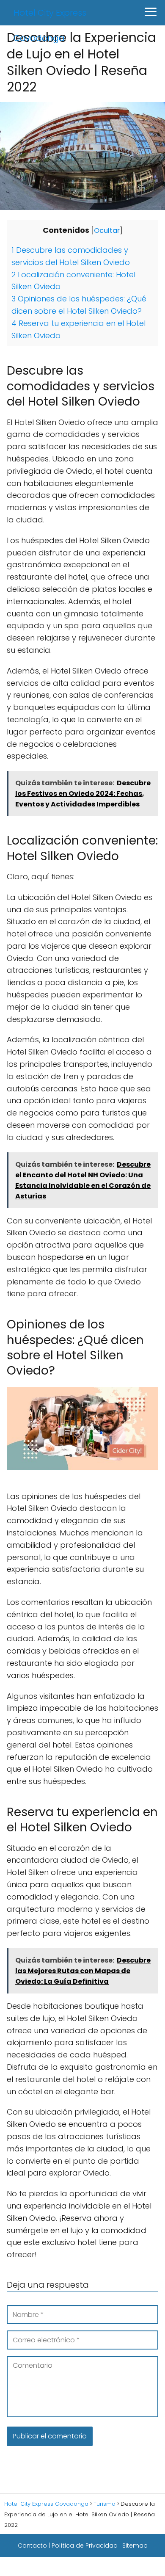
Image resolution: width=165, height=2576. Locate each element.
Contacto (32, 2546)
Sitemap (135, 2546)
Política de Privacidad (85, 2546)
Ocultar (107, 231)
